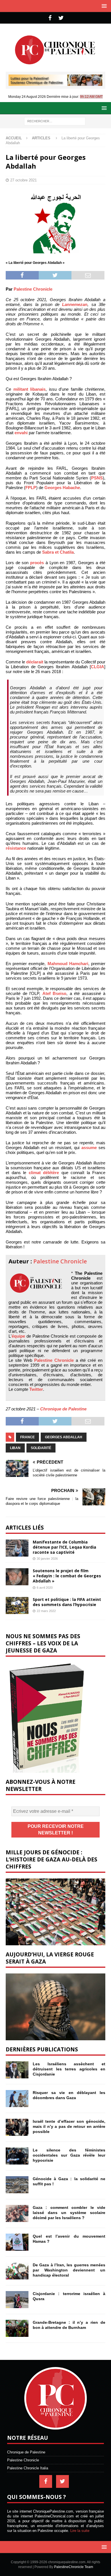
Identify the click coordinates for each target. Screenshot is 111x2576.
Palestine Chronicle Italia (28, 2468)
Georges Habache (62, 488)
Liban (15, 1448)
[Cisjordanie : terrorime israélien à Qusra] (17, 2300)
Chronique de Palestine (63, 1409)
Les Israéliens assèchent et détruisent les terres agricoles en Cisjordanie (69, 2069)
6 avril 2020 (45, 1588)
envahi (21, 433)
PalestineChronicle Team (74, 2567)
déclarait (35, 662)
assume (89, 1148)
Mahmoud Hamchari (68, 964)
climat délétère (44, 1173)
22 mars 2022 (46, 1611)
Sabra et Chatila (58, 552)
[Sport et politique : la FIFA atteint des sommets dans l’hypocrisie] (17, 1605)
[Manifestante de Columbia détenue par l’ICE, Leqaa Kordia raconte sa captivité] (17, 1548)
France (27, 1437)
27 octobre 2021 (23, 180)
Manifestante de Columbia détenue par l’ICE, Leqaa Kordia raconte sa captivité (64, 1547)
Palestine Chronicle (33, 289)
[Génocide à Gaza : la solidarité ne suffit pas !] (17, 2185)
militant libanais (30, 389)
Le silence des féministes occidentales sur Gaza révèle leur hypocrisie (69, 2155)
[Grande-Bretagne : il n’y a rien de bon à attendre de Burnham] (17, 2328)
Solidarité (41, 1448)
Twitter (36, 1389)
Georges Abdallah (64, 1437)
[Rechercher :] (55, 121)
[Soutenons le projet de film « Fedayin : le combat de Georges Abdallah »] (17, 1577)
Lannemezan (75, 304)
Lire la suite (80, 2531)
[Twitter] (61, 18)
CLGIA (97, 667)
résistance (16, 848)
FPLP (31, 488)
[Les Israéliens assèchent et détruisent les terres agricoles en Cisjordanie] (17, 2070)
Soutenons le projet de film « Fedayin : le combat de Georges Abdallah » (67, 1576)
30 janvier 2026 (47, 1559)
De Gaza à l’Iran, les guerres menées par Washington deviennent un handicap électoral (69, 2270)
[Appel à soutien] (55, 83)
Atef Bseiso (55, 993)
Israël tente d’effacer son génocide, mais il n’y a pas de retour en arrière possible (69, 2126)
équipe (18, 1336)
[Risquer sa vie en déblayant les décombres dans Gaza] (17, 2099)
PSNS (97, 478)
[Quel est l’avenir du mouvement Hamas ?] (17, 2242)
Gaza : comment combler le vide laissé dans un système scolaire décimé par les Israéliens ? (69, 2213)
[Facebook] (50, 18)
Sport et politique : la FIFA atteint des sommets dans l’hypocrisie (67, 1602)
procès (37, 563)
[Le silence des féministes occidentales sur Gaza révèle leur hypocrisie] (17, 2156)
